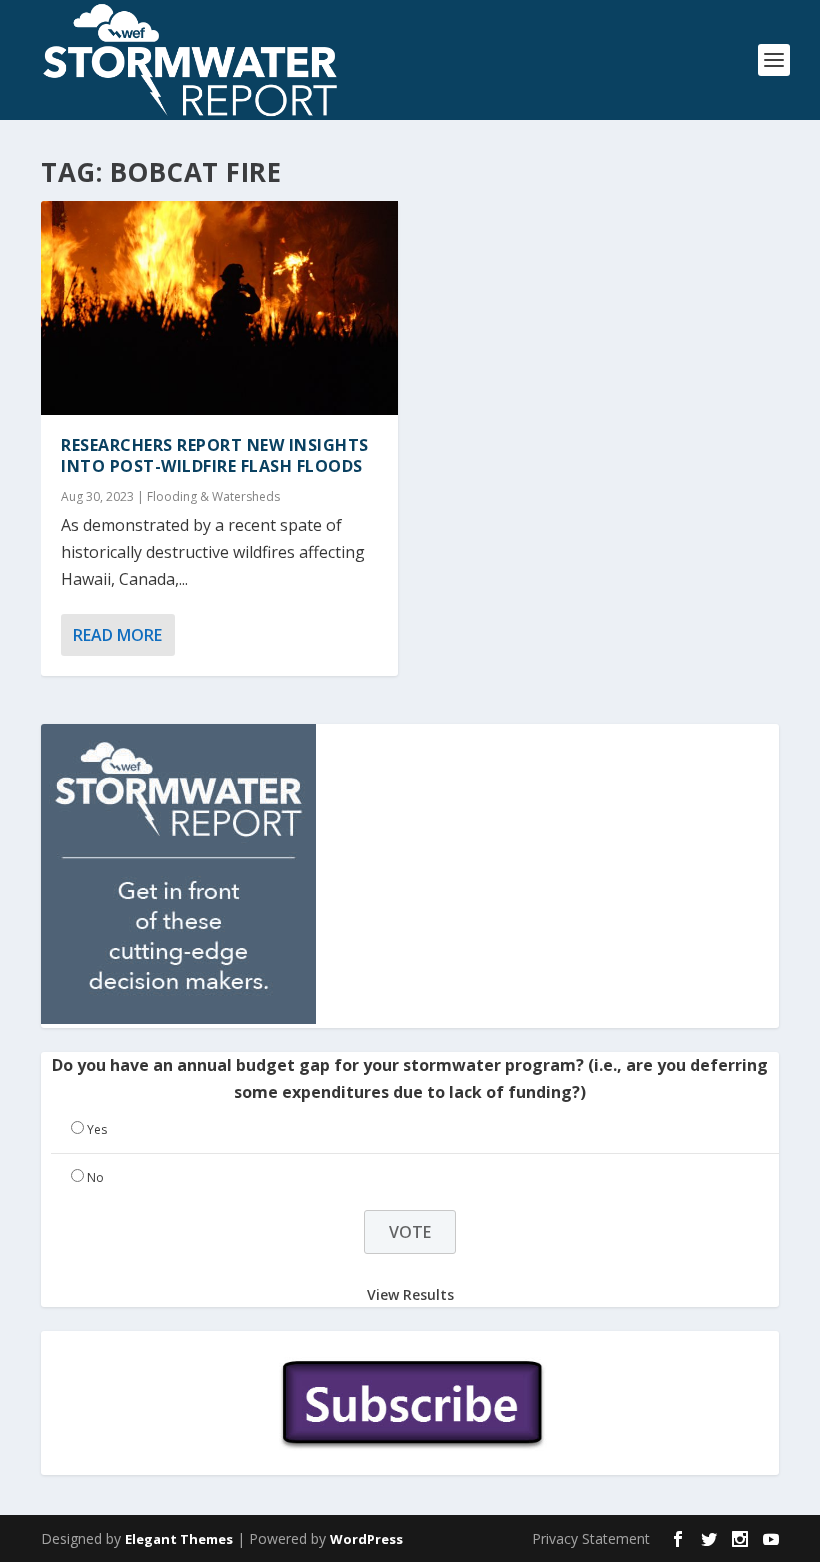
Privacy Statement (591, 1538)
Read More (117, 635)
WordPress (366, 1539)
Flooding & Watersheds (213, 496)
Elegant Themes (179, 1539)
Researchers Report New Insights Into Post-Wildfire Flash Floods (215, 455)
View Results (410, 1294)
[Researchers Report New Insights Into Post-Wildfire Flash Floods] (219, 308)
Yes (97, 1129)
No (95, 1177)
